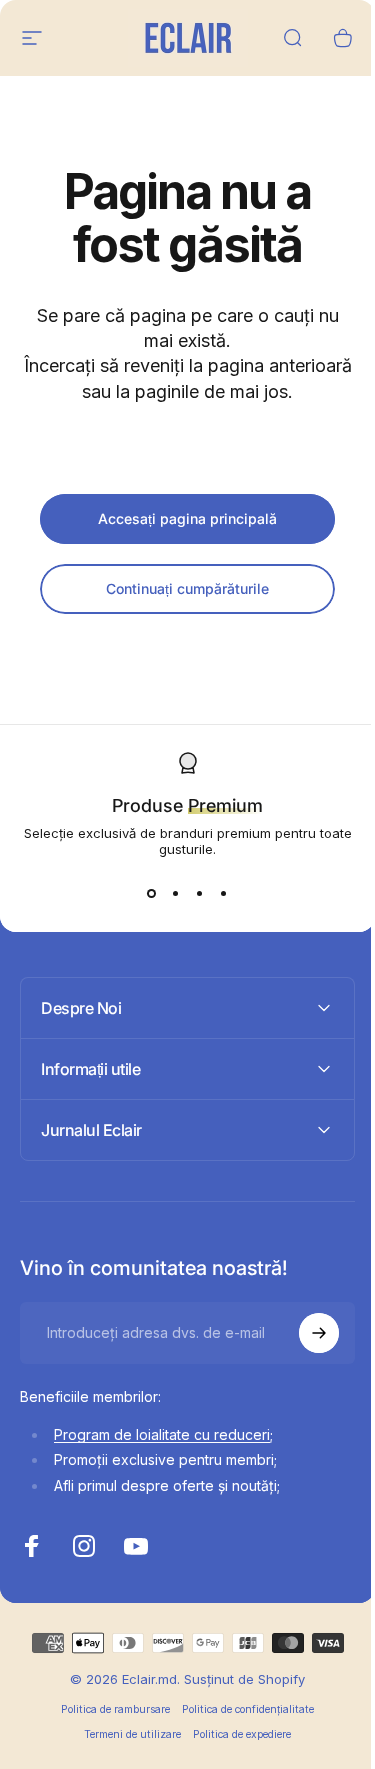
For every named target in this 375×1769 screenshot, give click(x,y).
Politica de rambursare (108, 1709)
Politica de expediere (235, 1734)
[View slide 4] (224, 893)
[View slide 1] (152, 893)
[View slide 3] (200, 893)
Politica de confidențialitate (241, 1709)
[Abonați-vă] (304, 1333)
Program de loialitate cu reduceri (162, 1434)
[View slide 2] (176, 893)
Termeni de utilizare (125, 1734)
